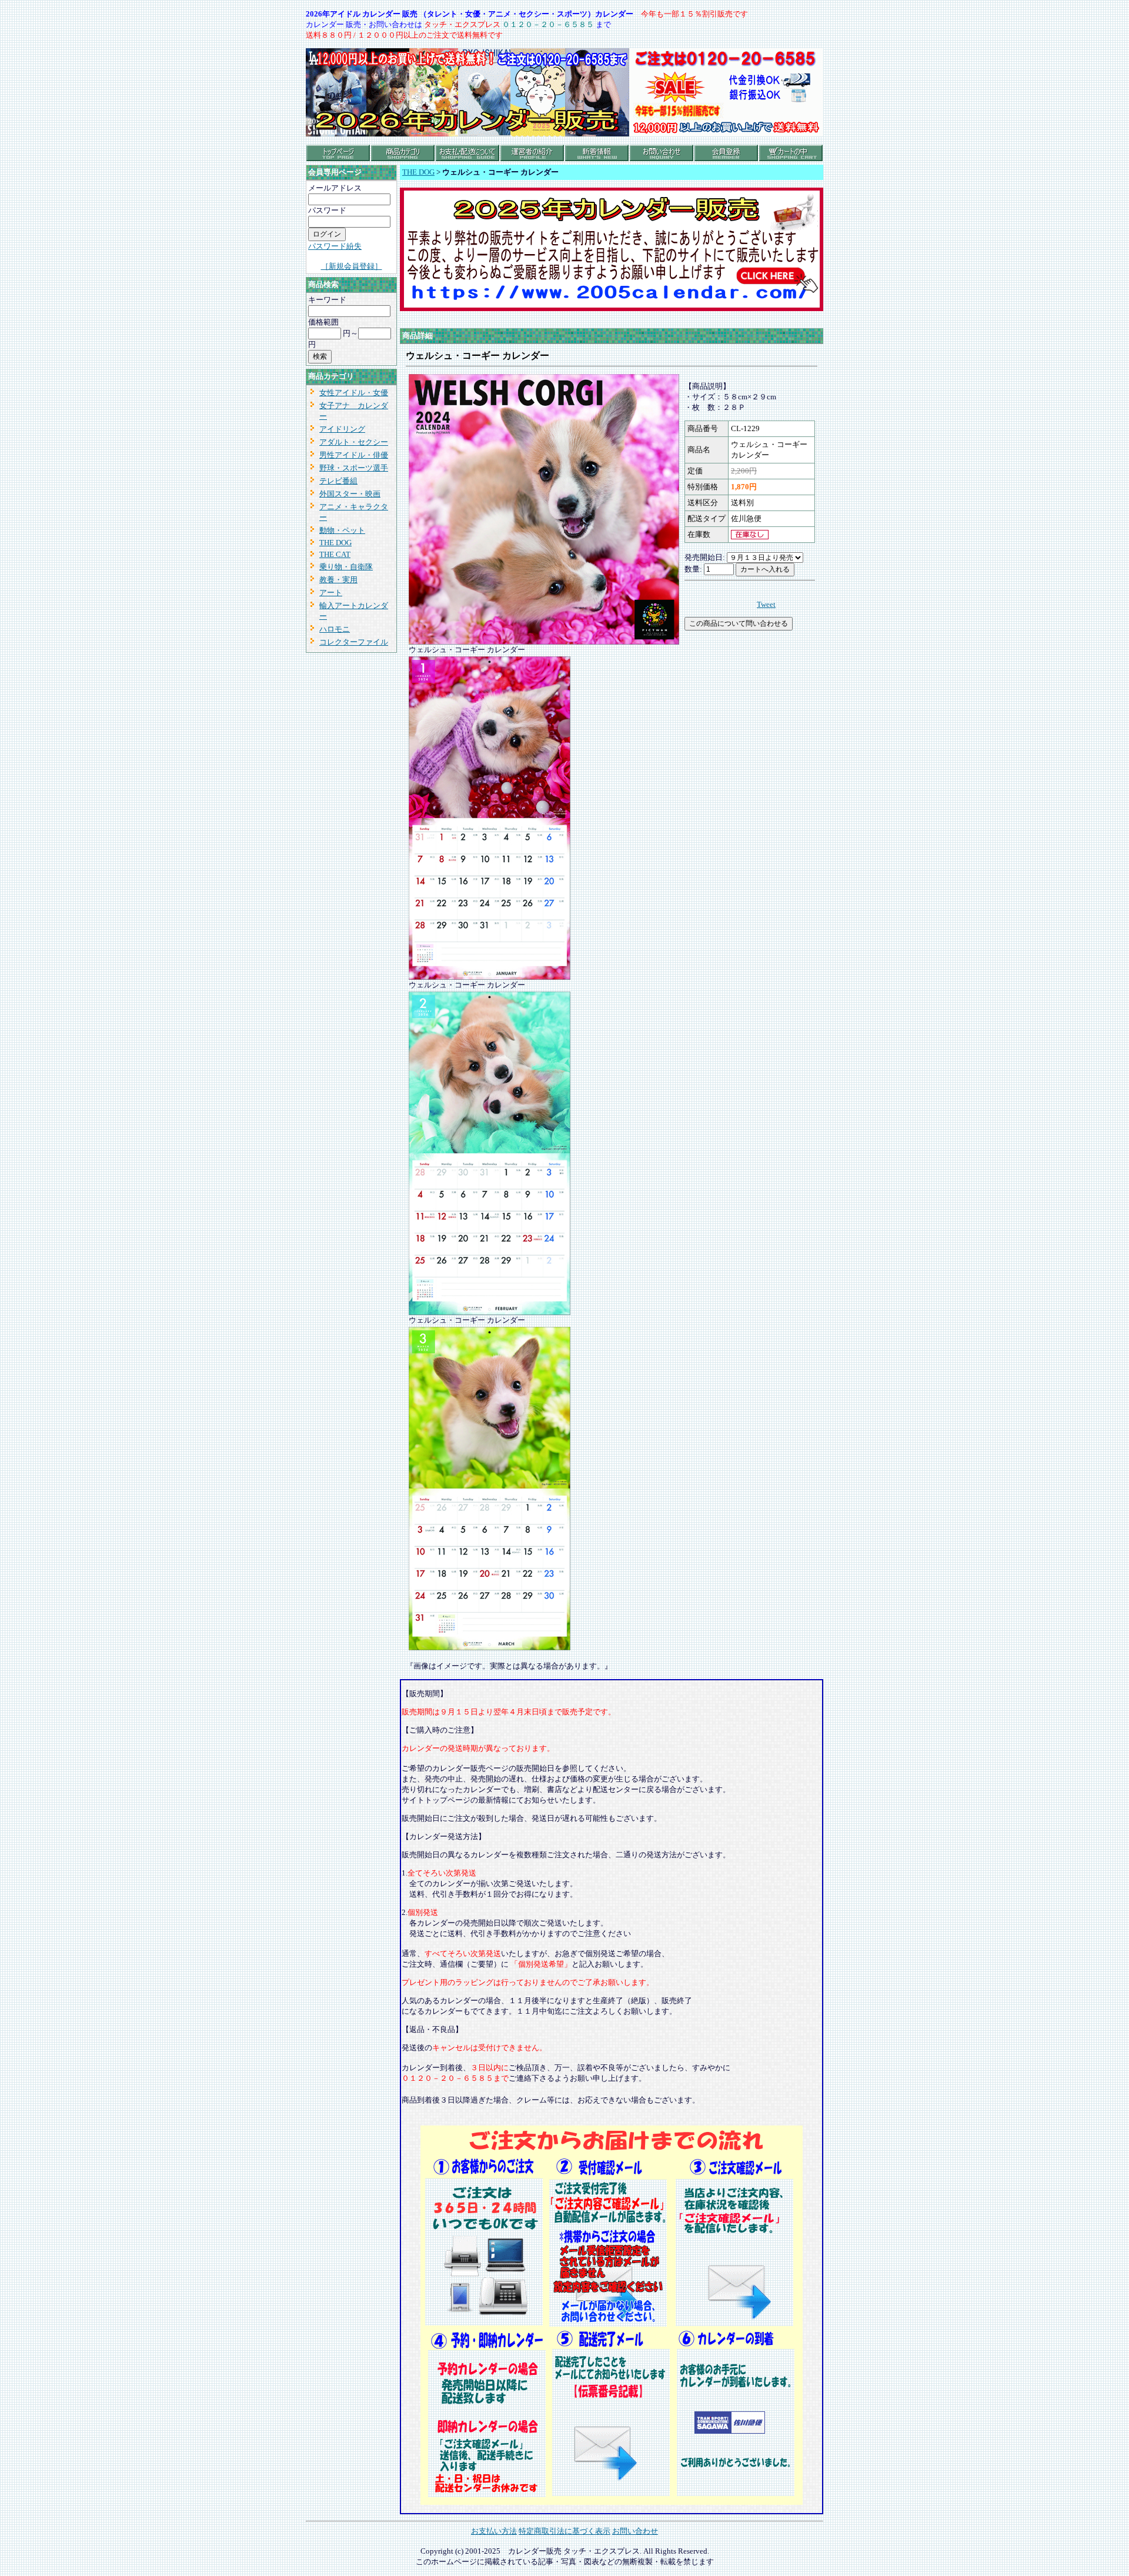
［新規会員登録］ (352, 266)
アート (331, 593)
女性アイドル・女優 (354, 393)
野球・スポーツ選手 (354, 468)
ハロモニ (335, 629)
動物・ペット (342, 530)
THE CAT (335, 554)
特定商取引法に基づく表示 (564, 2531)
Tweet (766, 604)
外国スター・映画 (350, 494)
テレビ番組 (338, 481)
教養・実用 (338, 580)
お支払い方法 (494, 2531)
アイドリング (342, 429)
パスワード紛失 (335, 246)
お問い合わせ (635, 2531)
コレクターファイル (354, 642)
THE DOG (335, 543)
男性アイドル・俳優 (354, 455)
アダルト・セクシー (354, 442)
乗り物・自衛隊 (346, 567)
